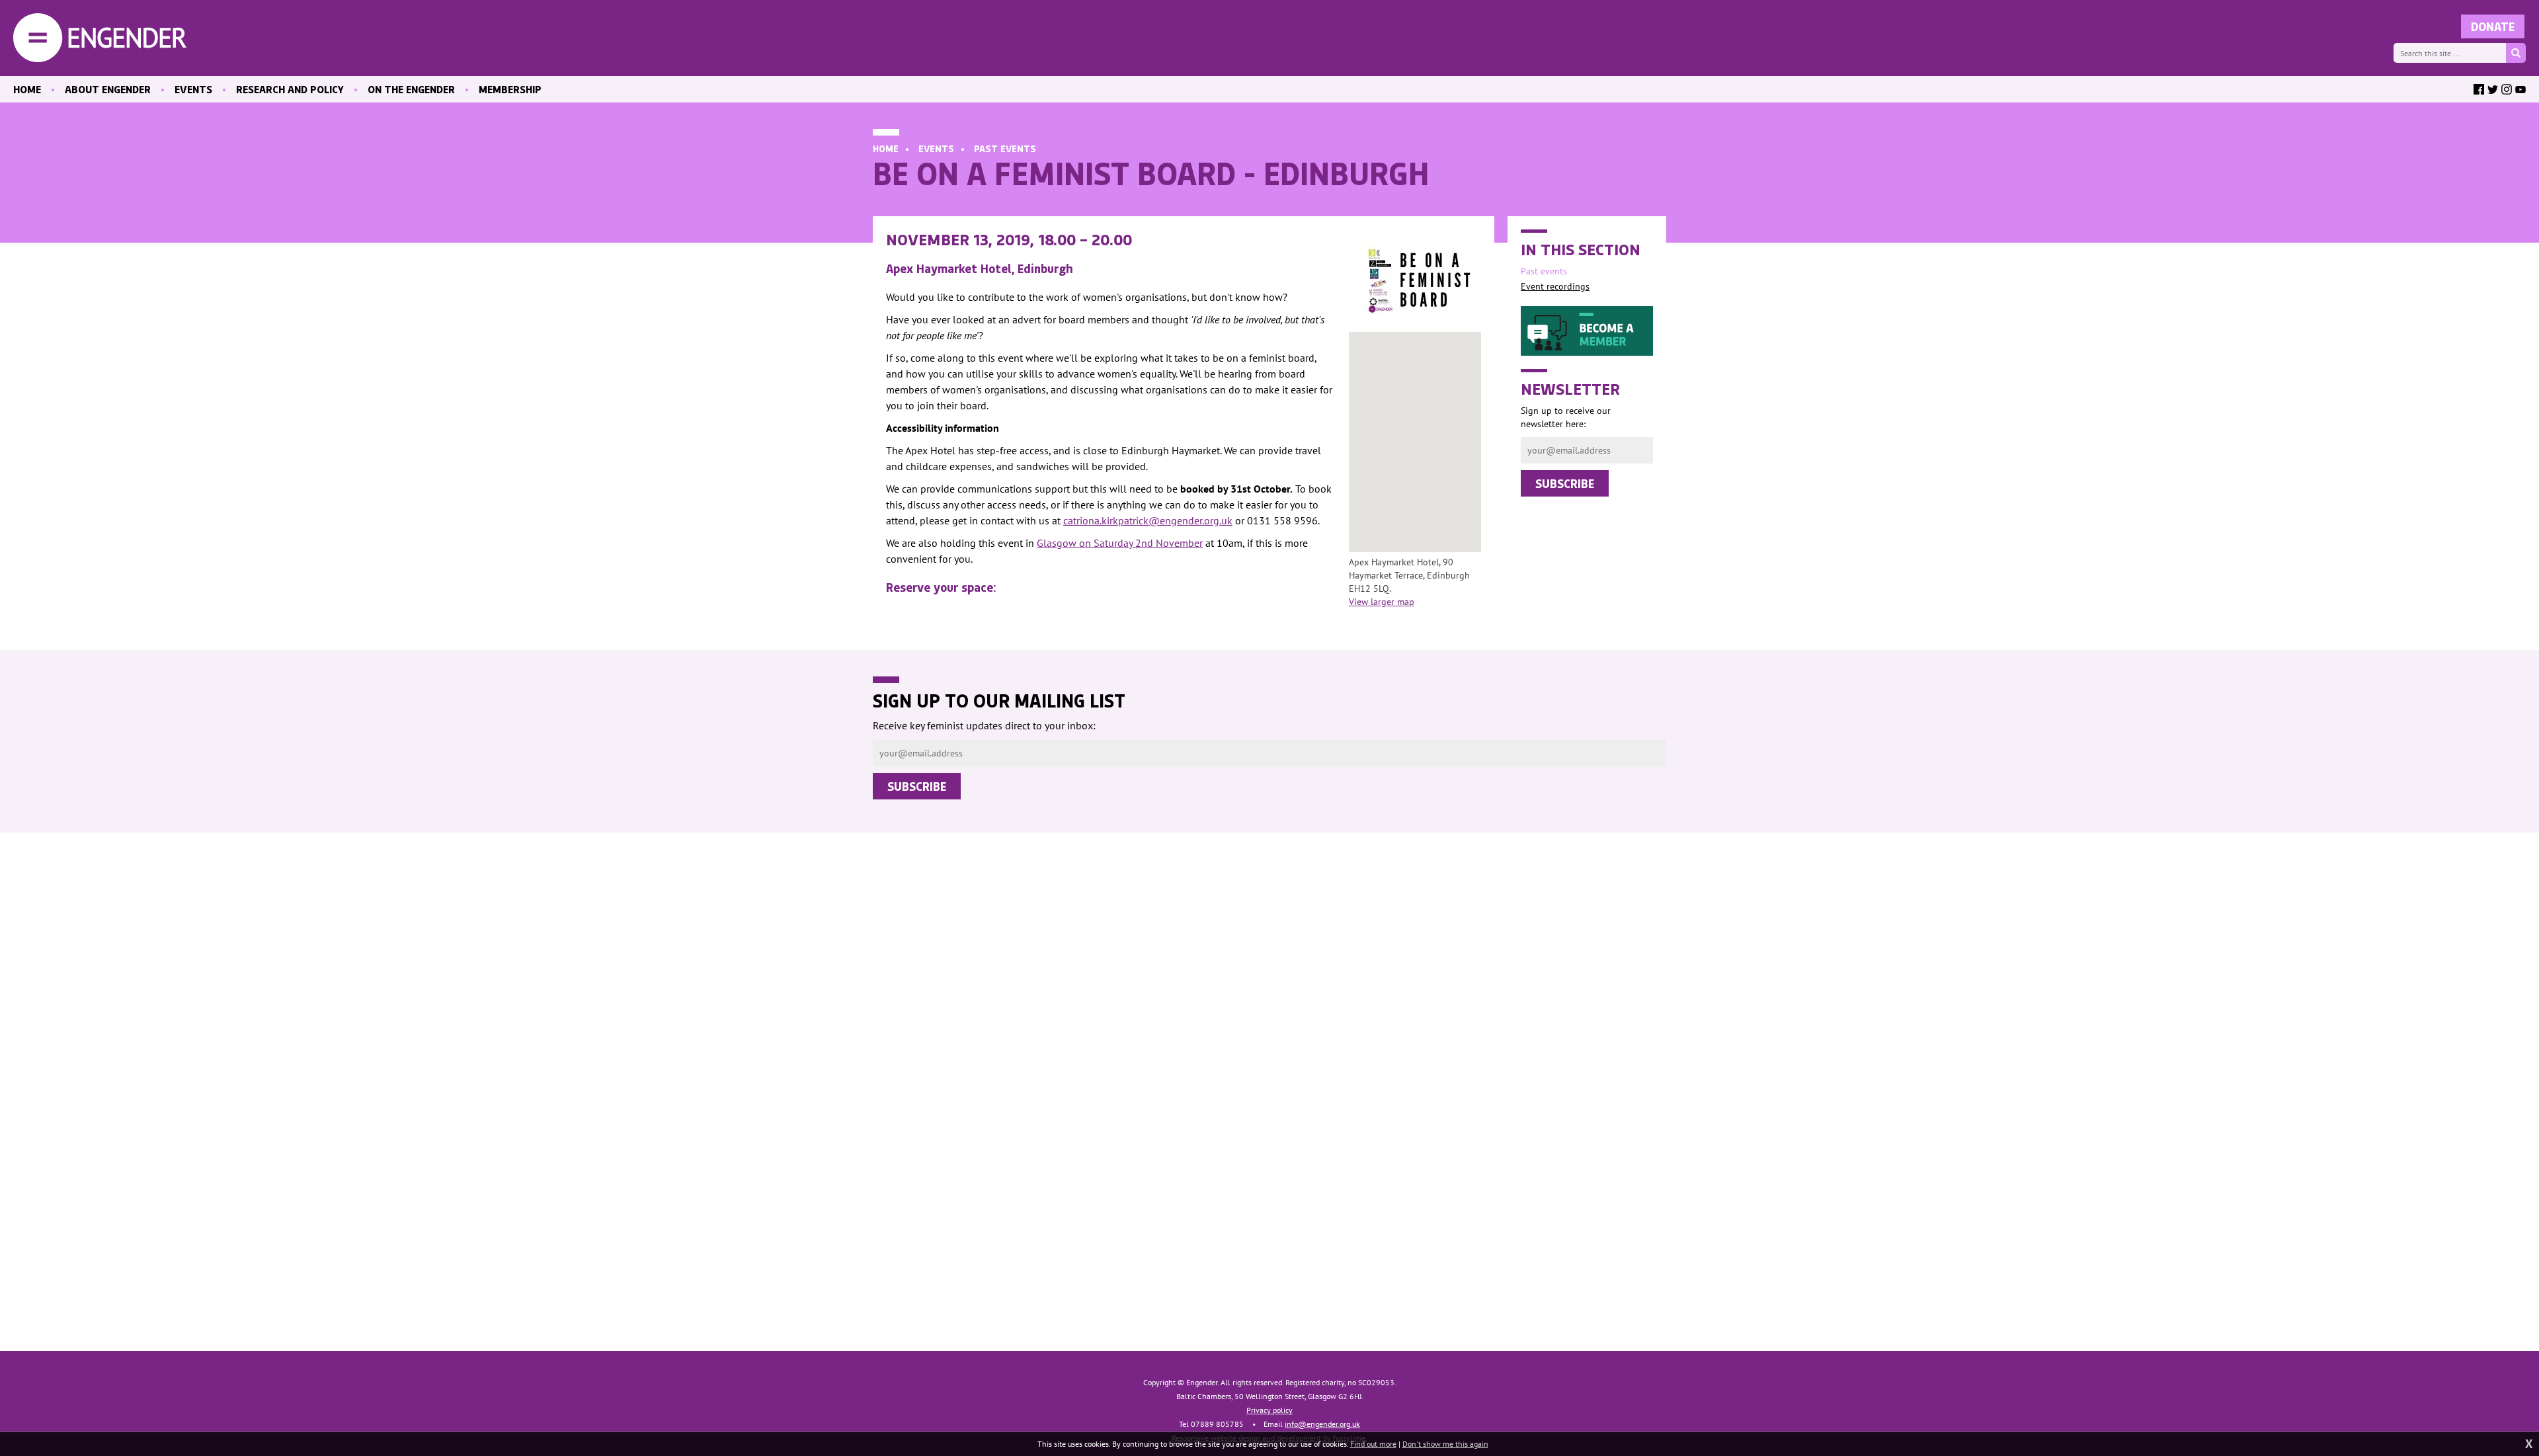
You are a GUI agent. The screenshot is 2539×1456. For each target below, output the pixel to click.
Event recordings (1555, 286)
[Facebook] (2479, 89)
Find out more (1373, 1444)
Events (936, 148)
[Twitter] (2493, 89)
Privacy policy (1269, 1410)
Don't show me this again (1445, 1444)
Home (886, 148)
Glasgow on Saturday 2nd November (1120, 543)
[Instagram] (2507, 89)
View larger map (1382, 602)
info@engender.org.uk (1322, 1424)
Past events (1005, 148)
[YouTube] (2520, 89)
